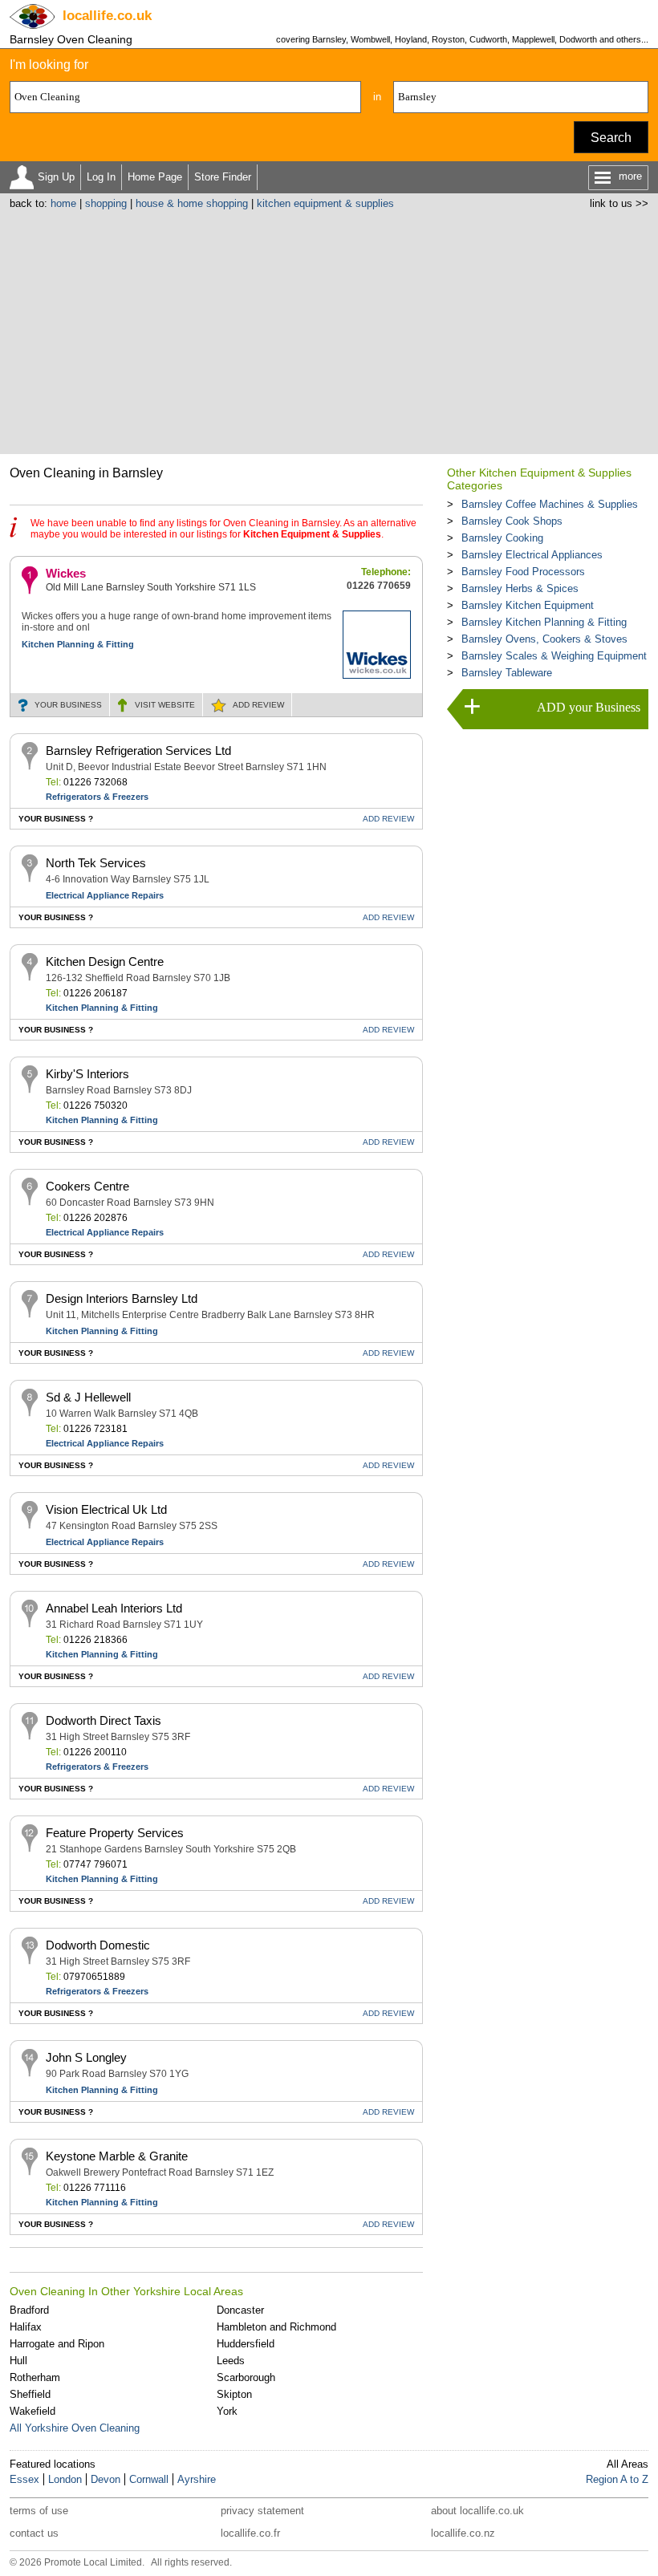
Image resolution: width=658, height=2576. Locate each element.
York (227, 2411)
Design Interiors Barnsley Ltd (122, 1298)
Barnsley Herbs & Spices (520, 588)
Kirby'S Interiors (87, 1074)
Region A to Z (617, 2479)
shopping (106, 203)
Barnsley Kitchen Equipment (528, 605)
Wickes (66, 573)
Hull (18, 2361)
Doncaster (240, 2310)
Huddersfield (246, 2344)
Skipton (234, 2394)
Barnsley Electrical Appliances (532, 555)
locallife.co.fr (250, 2533)
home (63, 203)
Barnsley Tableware (507, 673)
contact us (34, 2533)
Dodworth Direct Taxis (104, 1720)
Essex (24, 2479)
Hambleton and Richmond (276, 2327)
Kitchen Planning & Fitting (78, 644)
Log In (101, 177)
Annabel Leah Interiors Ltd (114, 1608)
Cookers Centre (87, 1186)
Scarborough (246, 2377)
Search (611, 138)
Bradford (29, 2310)
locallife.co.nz (463, 2533)
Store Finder (223, 177)
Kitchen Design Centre (105, 961)
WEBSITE (165, 705)
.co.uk (107, 16)
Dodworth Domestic (98, 1945)
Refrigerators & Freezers (97, 797)
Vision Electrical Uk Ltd (106, 1509)
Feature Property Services (115, 1833)
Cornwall (149, 2479)
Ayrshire (197, 2479)
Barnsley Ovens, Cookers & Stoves (544, 639)
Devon (106, 2479)
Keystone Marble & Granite (117, 2156)
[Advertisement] (329, 330)
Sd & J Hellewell (88, 1397)
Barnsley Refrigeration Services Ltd (138, 750)
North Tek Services (96, 863)
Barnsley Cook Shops (512, 521)
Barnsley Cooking (502, 538)
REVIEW (258, 705)
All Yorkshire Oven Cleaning (75, 2428)
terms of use (39, 2511)
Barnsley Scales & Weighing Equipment (554, 656)
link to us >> (619, 203)
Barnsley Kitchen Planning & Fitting (544, 622)
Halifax (26, 2327)
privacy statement (262, 2511)
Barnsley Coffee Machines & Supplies (550, 504)
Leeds (231, 2361)
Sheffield (30, 2394)
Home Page (155, 177)
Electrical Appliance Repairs (105, 895)
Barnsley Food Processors (523, 572)
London (65, 2479)
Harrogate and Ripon (57, 2344)
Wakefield (32, 2411)
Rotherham (35, 2377)
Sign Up (56, 177)
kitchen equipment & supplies (325, 203)
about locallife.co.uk (477, 2511)
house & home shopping (192, 203)
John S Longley (86, 2057)
